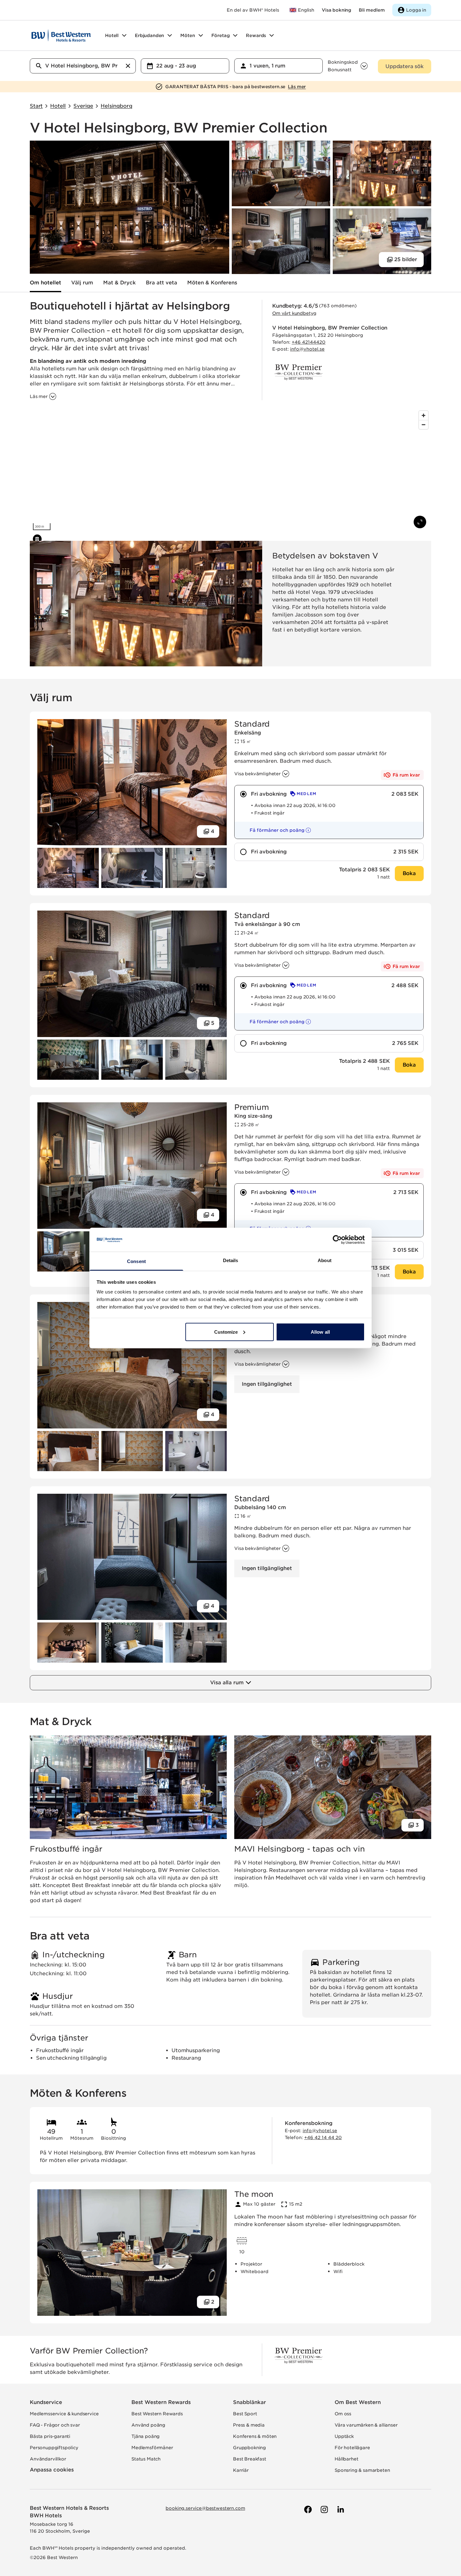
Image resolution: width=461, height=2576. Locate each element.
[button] (275, 830)
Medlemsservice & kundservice (64, 2414)
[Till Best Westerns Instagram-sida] (324, 2509)
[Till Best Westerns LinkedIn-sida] (340, 2509)
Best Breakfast (250, 2459)
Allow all (320, 1332)
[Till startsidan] (61, 35)
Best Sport (245, 2414)
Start (36, 106)
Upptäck (344, 2436)
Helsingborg (116, 106)
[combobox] (83, 66)
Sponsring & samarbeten (362, 2470)
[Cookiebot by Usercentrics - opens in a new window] (337, 1240)
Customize (226, 1332)
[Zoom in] (424, 415)
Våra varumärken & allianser (366, 2425)
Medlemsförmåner (152, 2448)
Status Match (146, 2459)
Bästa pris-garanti (50, 2436)
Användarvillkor (48, 2459)
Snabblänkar (249, 2402)
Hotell (58, 106)
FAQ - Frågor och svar (55, 2425)
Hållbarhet (346, 2459)
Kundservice (46, 2402)
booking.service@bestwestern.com (205, 2508)
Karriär (241, 2470)
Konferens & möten (255, 2436)
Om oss (343, 2414)
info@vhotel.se (307, 349)
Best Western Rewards (161, 2402)
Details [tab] (231, 1260)
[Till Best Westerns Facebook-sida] (307, 2509)
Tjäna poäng (146, 2436)
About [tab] (325, 1260)
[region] (230, 471)
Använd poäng (148, 2425)
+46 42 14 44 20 (323, 2138)
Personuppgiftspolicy (54, 2448)
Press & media (249, 2425)
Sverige (83, 106)
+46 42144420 (309, 342)
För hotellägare (352, 2448)
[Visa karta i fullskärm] (420, 522)
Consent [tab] (136, 1261)
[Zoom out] (424, 425)
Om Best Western (358, 2402)
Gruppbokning (249, 2448)
